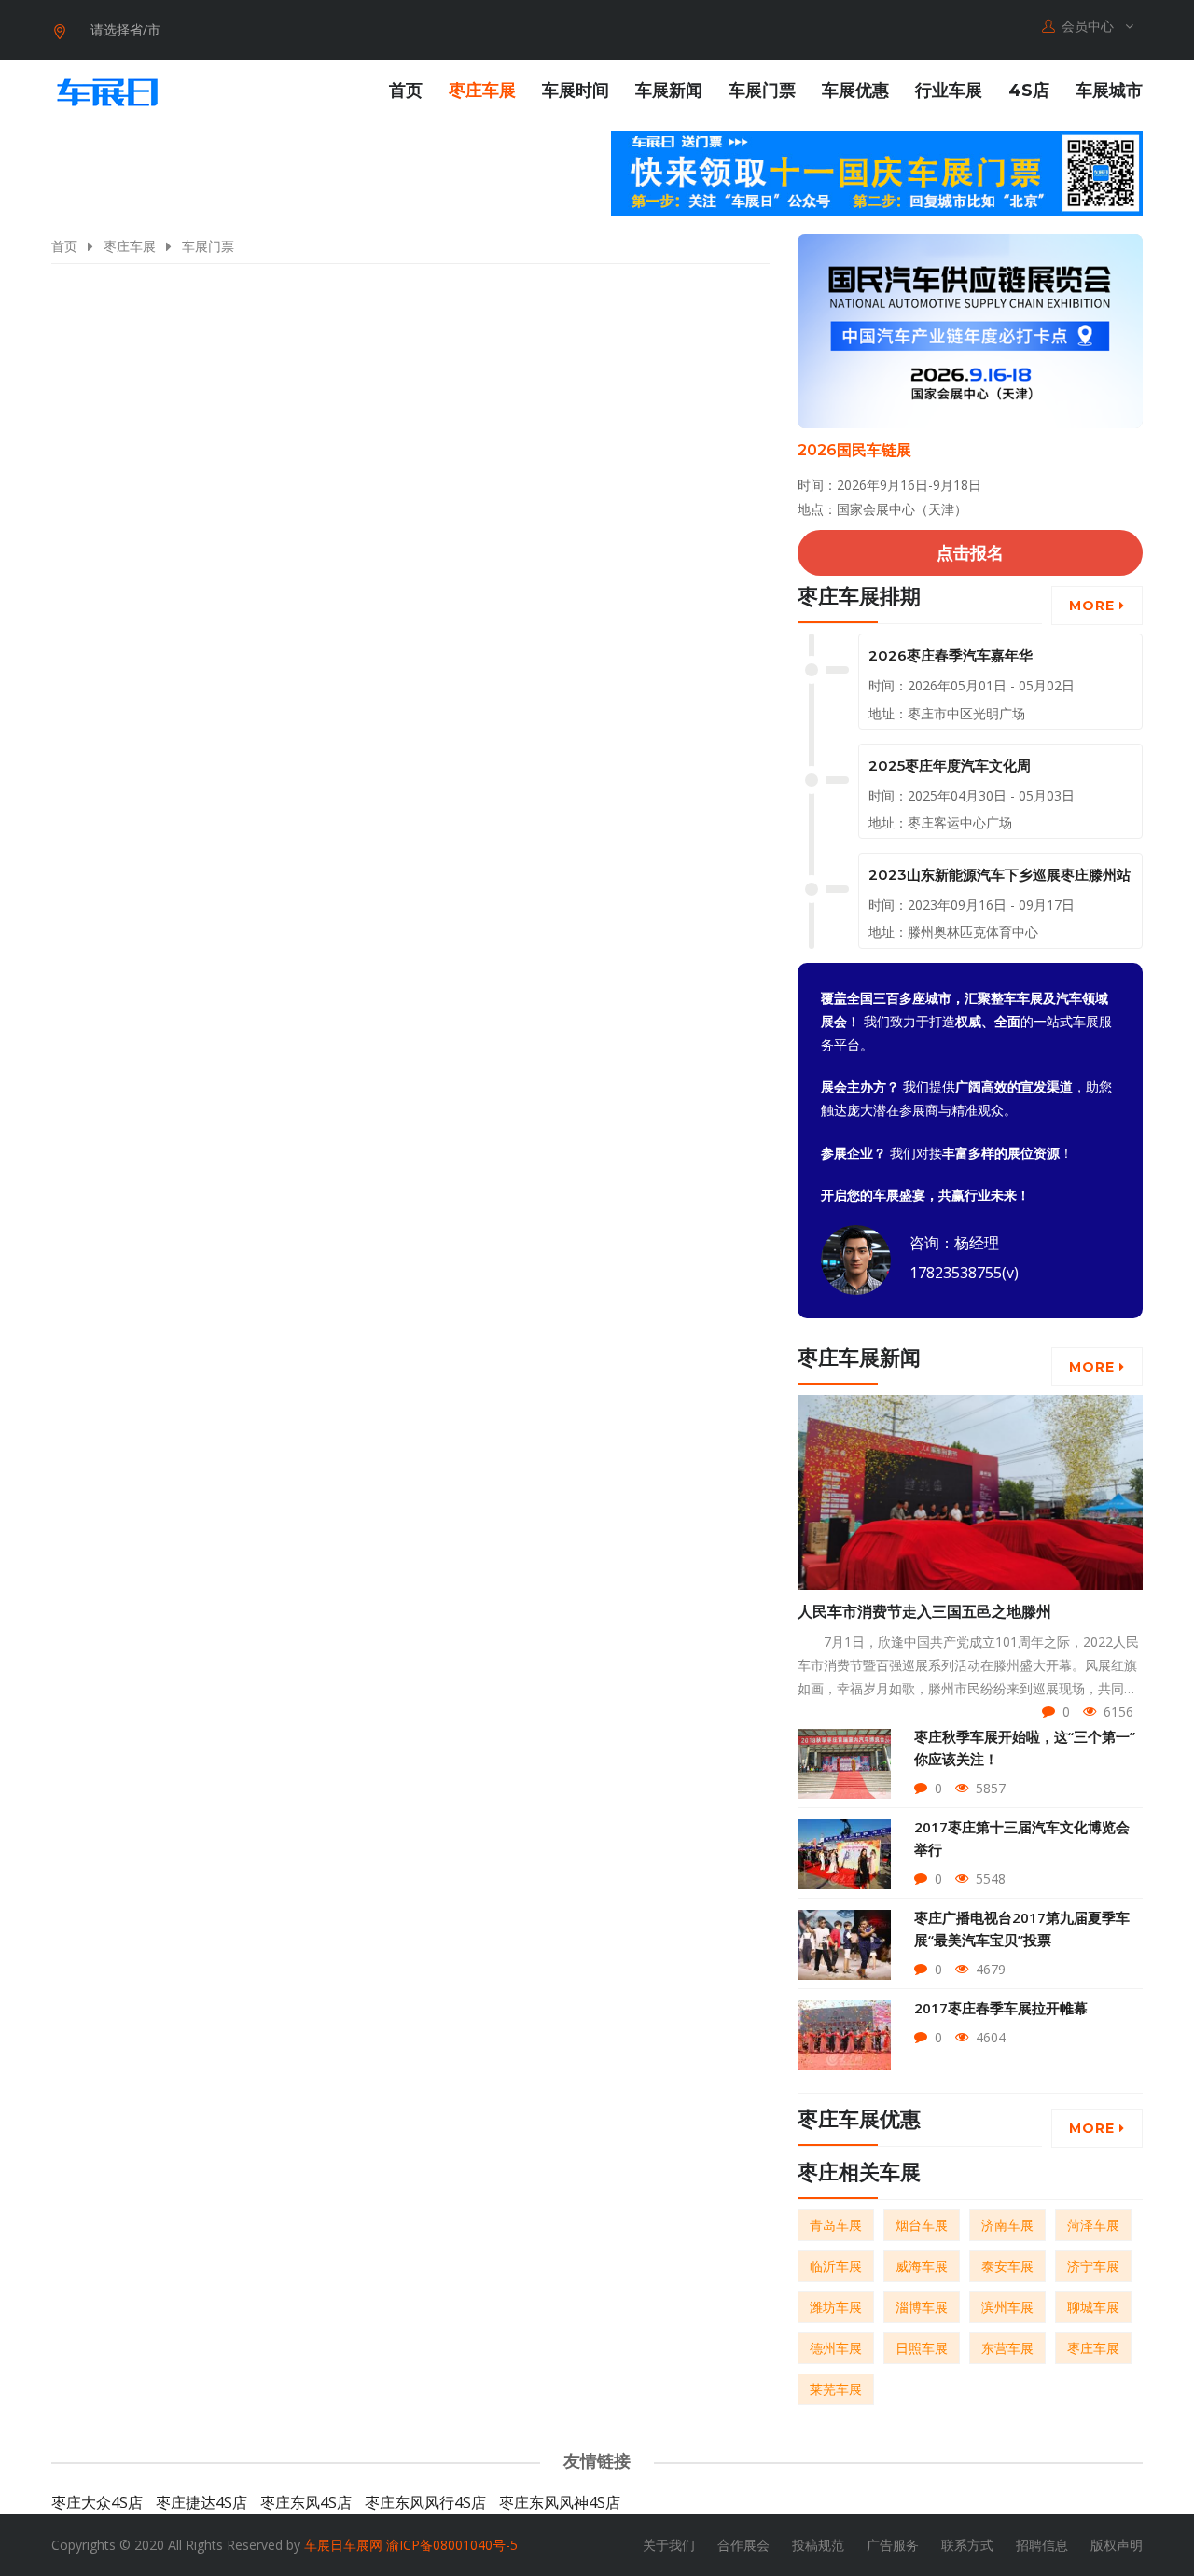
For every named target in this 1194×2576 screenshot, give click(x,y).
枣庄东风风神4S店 (560, 2502)
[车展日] (107, 92)
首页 (406, 91)
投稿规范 (818, 2545)
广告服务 (893, 2545)
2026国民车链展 (854, 450)
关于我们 (669, 2545)
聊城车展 (1093, 2307)
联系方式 (967, 2545)
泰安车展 (1007, 2266)
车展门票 (762, 91)
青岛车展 (836, 2225)
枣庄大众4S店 (97, 2502)
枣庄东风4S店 (306, 2502)
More (1094, 606)
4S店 (1029, 91)
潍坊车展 (836, 2307)
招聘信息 (1042, 2545)
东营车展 (1007, 2348)
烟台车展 (922, 2225)
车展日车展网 (343, 2545)
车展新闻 (669, 91)
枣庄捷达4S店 (201, 2502)
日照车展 (922, 2348)
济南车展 (1007, 2225)
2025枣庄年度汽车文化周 (950, 766)
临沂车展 (836, 2266)
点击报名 (970, 552)
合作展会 (743, 2545)
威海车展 (922, 2266)
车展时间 (576, 91)
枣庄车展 (482, 91)
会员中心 (1090, 26)
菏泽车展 (1093, 2225)
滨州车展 (1007, 2307)
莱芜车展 (836, 2389)
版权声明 (1117, 2545)
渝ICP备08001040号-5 (452, 2545)
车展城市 (1109, 91)
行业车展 (949, 91)
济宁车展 (1093, 2266)
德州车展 (836, 2348)
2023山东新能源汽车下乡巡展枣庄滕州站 (1000, 875)
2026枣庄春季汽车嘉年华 (951, 655)
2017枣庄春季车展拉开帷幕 (1001, 2008)
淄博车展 (922, 2307)
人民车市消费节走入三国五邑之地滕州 (924, 1612)
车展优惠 (855, 91)
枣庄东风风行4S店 (425, 2502)
